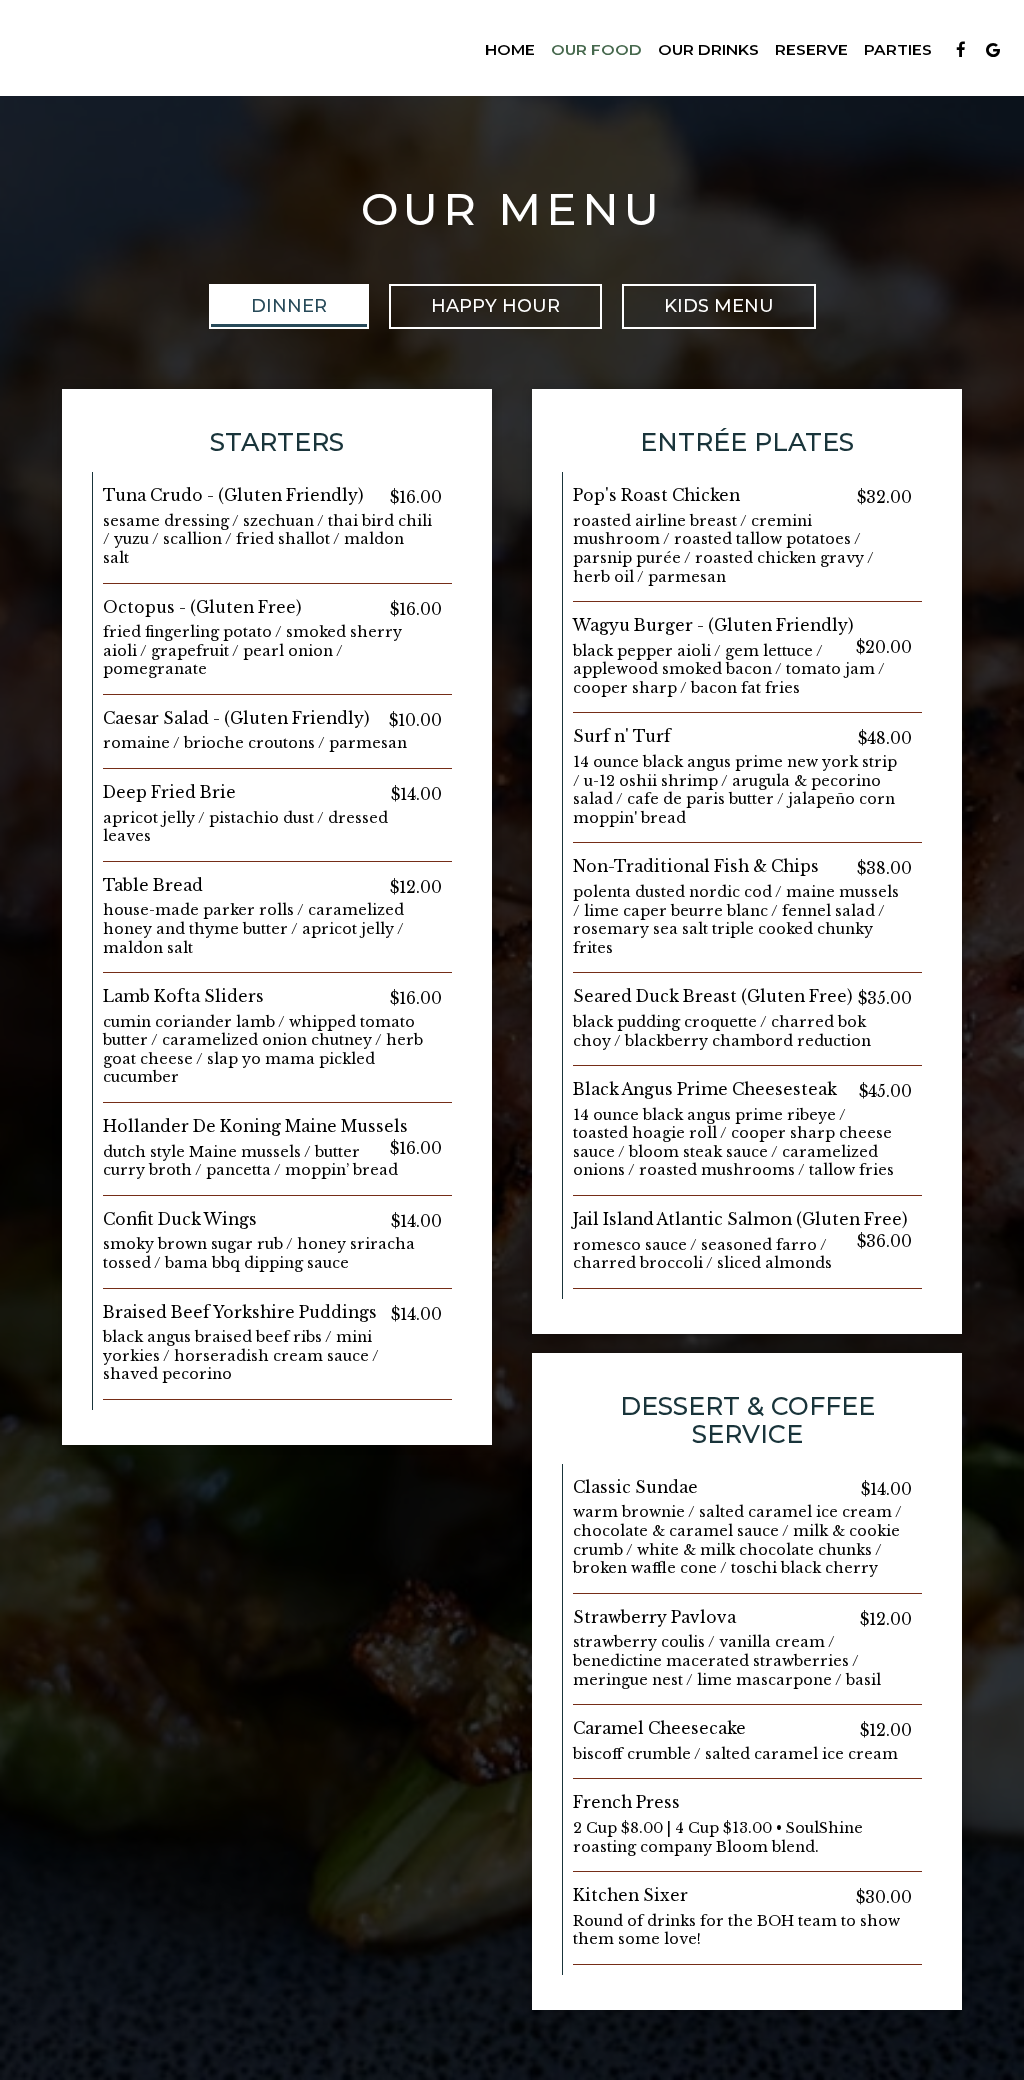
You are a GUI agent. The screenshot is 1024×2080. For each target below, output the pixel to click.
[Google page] (993, 50)
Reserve (811, 49)
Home (510, 49)
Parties (898, 49)
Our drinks (708, 49)
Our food (596, 49)
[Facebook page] (961, 50)
